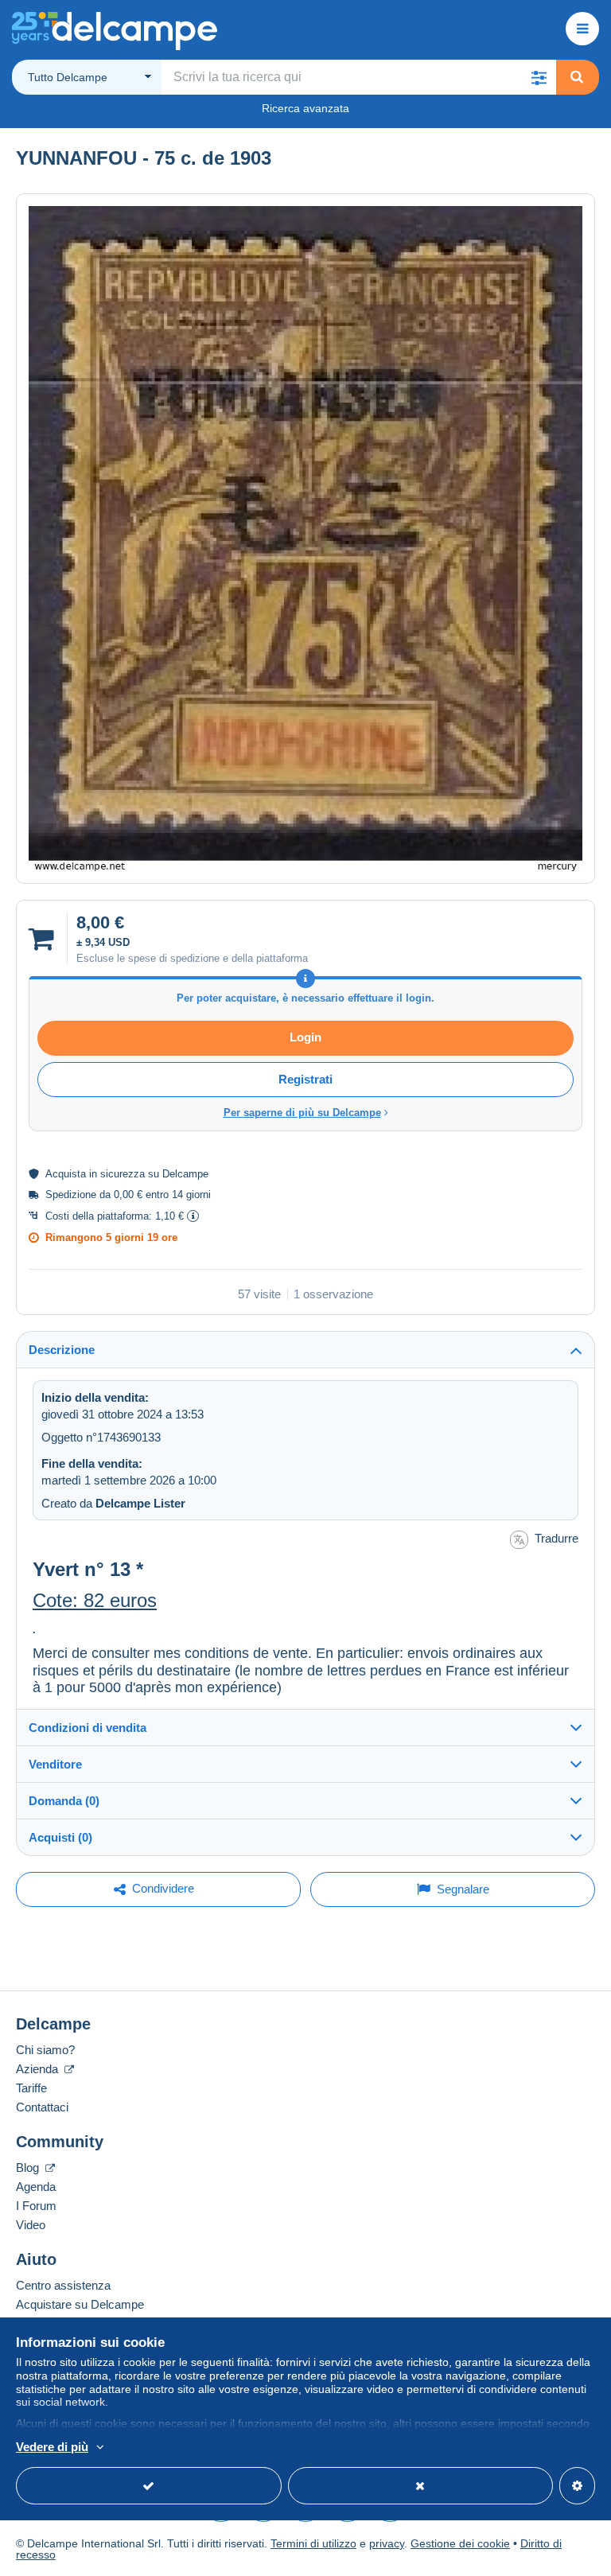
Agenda (36, 2187)
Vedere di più (52, 2447)
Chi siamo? (45, 2050)
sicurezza (123, 1174)
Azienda (39, 2069)
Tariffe (31, 2088)
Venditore (55, 1764)
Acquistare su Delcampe (80, 2304)
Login (305, 1037)
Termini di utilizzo (313, 2543)
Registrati (305, 1079)
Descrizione (62, 1350)
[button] (539, 77)
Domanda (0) (64, 1801)
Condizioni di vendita (88, 1728)
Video (31, 2225)
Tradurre (557, 1538)
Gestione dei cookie (460, 2543)
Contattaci (42, 2107)
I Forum (36, 2206)
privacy (387, 2543)
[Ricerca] (577, 77)
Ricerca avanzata (305, 108)
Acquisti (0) (60, 1837)
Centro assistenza (63, 2285)
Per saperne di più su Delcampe (302, 1113)
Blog (29, 2167)
